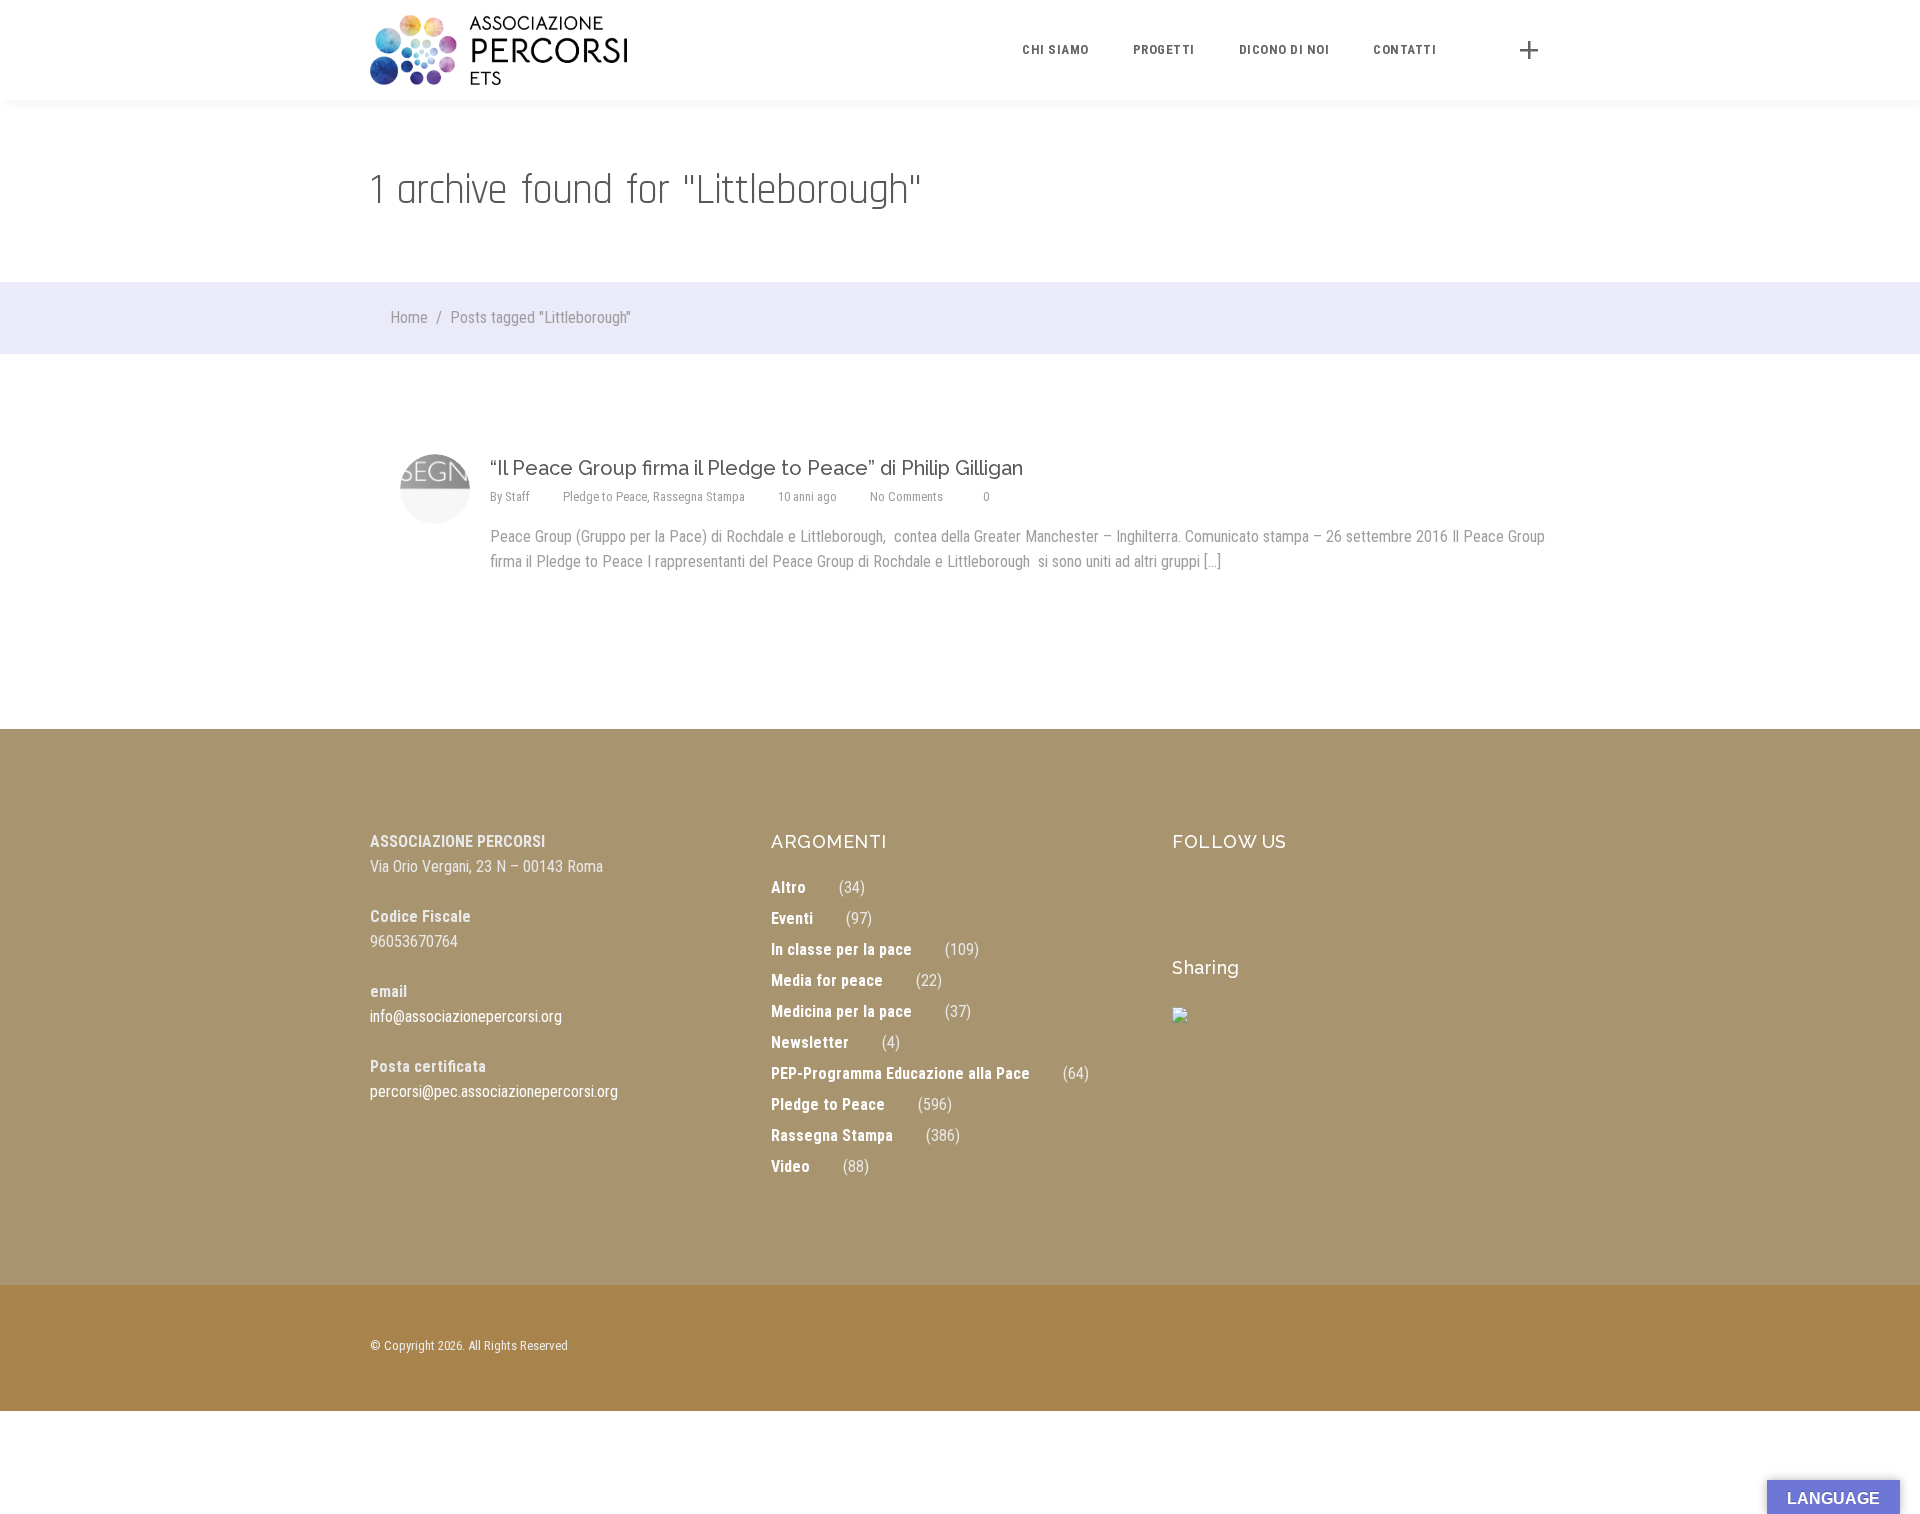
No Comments (906, 496)
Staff (517, 496)
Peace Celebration (1677, 1489)
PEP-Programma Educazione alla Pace (900, 1073)
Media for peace (827, 980)
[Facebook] (1196, 1031)
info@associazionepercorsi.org (466, 1016)
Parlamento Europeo (1683, 1449)
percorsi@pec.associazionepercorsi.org (494, 1091)
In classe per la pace (841, 949)
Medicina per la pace (841, 1011)
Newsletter (810, 1042)
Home (409, 317)
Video (790, 1166)
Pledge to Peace (605, 496)
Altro (788, 887)
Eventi (792, 918)
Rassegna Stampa (699, 496)
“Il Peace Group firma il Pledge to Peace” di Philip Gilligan (756, 468)
